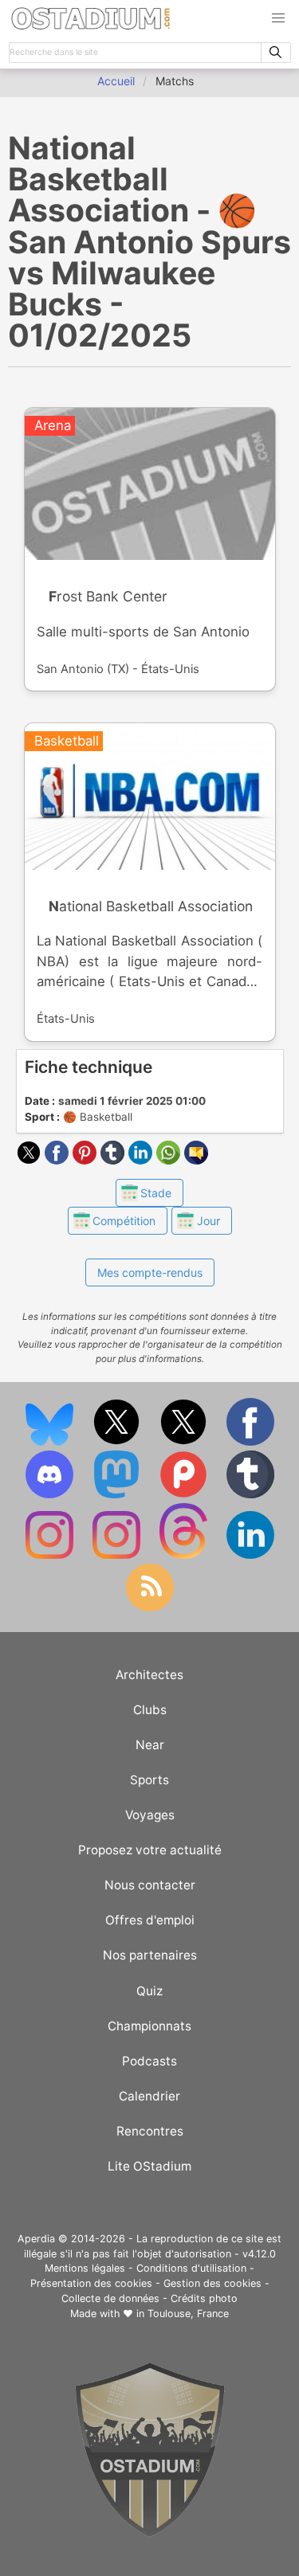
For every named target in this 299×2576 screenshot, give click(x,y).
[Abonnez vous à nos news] (150, 1608)
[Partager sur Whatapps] (170, 1160)
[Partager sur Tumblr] (114, 1160)
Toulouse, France (188, 2314)
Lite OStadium (149, 2166)
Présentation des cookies (91, 2283)
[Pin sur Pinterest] (87, 1160)
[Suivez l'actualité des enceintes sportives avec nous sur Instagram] (118, 1555)
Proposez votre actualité (150, 1850)
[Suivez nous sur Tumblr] (250, 1495)
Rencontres (150, 2131)
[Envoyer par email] (196, 1160)
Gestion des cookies (212, 2283)
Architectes (149, 1675)
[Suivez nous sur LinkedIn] (250, 1555)
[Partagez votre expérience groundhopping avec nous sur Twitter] (118, 1442)
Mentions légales (85, 2268)
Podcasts (149, 2061)
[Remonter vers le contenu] (150, 2533)
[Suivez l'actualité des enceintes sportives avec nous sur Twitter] (185, 1442)
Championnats (149, 2026)
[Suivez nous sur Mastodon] (118, 1495)
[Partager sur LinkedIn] (142, 1160)
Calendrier (149, 2096)
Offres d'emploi (150, 1920)
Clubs (150, 1710)
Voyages (150, 1815)
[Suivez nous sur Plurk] (185, 1495)
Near (150, 1745)
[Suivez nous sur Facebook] (250, 1442)
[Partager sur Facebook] (59, 1160)
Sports (149, 1780)
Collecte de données (110, 2298)
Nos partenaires (150, 1955)
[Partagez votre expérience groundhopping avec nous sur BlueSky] (51, 1442)
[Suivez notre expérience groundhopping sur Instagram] (51, 1555)
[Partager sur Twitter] (31, 1160)
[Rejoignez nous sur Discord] (51, 1495)
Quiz (149, 1991)
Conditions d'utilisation (191, 2268)
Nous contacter (150, 1885)
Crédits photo (204, 2298)
